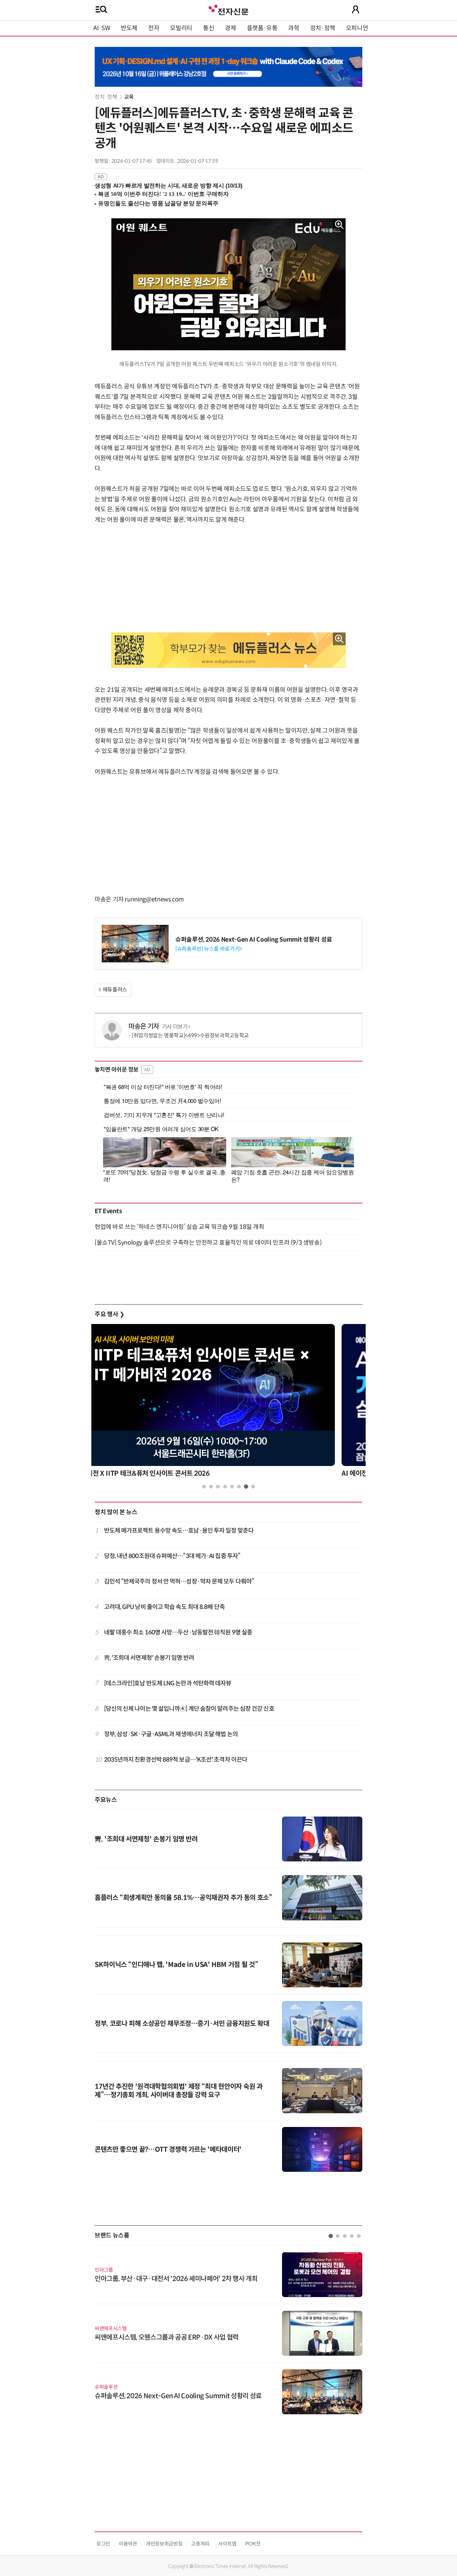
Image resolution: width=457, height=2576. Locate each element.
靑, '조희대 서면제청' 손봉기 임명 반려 (149, 1658)
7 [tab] (246, 1487)
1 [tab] (204, 1487)
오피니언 (357, 28)
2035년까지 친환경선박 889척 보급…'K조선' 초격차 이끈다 (176, 1760)
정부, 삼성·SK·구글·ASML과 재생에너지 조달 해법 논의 (171, 1734)
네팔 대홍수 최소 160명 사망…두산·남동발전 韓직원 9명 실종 (178, 1632)
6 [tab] (239, 1487)
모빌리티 (181, 28)
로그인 (103, 2544)
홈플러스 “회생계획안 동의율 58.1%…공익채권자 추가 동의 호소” (184, 1898)
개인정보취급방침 (164, 2544)
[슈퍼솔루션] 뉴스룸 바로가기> (209, 949)
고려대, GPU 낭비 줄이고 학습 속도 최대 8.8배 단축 (164, 1607)
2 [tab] (211, 1487)
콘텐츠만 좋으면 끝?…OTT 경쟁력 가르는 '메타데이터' (168, 2150)
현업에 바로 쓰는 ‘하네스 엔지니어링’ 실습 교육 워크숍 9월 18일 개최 (179, 1227)
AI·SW (102, 28)
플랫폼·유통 (262, 28)
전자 (154, 28)
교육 (129, 97)
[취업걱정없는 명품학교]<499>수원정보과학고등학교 (190, 1036)
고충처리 (200, 2544)
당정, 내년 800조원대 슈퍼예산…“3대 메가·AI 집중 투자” (172, 1556)
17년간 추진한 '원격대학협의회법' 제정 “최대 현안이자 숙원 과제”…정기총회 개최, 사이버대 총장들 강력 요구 (179, 2091)
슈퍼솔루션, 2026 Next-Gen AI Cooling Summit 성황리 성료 (254, 940)
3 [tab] (218, 1487)
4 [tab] (225, 1487)
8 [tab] (253, 1487)
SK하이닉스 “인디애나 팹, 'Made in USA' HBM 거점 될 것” (176, 1965)
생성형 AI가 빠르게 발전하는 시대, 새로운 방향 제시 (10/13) (168, 186)
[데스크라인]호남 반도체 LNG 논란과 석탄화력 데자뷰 (168, 1683)
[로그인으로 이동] (356, 9)
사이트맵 (227, 2544)
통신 (209, 28)
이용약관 (128, 2544)
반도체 (129, 28)
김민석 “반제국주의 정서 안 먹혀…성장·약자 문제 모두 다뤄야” (179, 1581)
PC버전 (253, 2544)
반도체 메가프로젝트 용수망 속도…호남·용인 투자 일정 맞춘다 (179, 1531)
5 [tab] (232, 1487)
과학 (294, 28)
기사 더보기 (175, 1027)
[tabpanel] (229, 1403)
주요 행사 (109, 1314)
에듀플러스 (115, 990)
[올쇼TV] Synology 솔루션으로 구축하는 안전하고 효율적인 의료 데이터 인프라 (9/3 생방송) (208, 1243)
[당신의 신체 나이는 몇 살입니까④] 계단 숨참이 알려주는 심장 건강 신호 (189, 1709)
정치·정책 (323, 28)
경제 (230, 28)
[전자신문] (229, 9)
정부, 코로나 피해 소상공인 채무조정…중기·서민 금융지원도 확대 (182, 2024)
